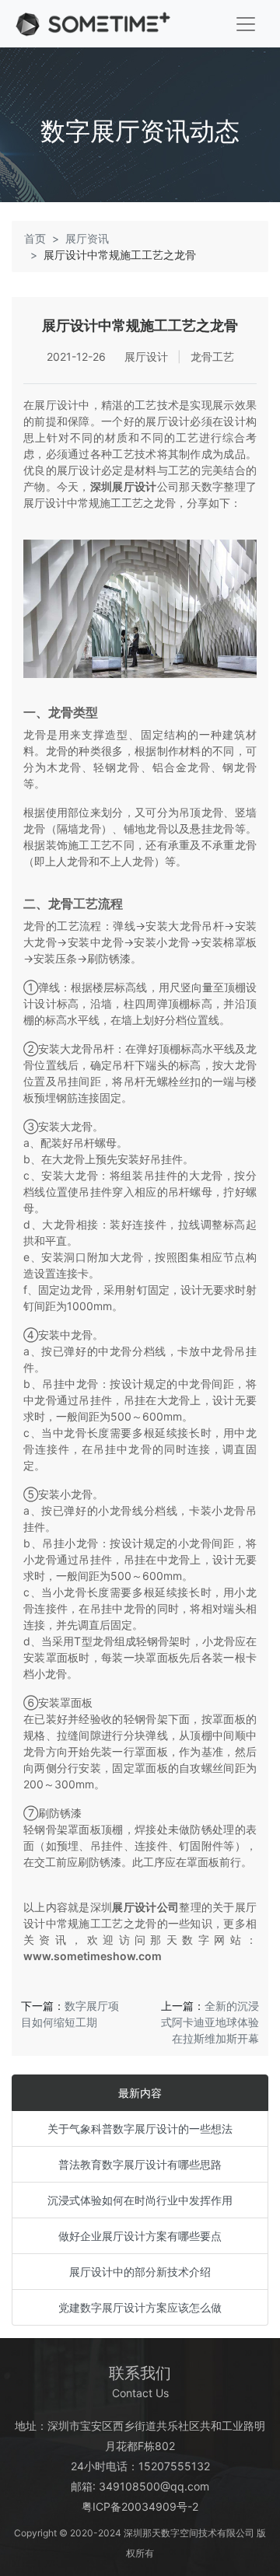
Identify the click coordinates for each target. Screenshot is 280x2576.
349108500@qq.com (154, 2486)
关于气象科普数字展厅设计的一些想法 (140, 2129)
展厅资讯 (87, 238)
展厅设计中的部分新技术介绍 (140, 2272)
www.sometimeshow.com (93, 1956)
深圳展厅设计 (124, 486)
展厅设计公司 (145, 1907)
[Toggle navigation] (246, 24)
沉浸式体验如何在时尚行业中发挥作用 (140, 2200)
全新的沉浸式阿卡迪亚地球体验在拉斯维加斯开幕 (210, 2022)
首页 (35, 238)
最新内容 (140, 2093)
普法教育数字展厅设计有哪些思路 (140, 2164)
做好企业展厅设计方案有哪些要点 (140, 2236)
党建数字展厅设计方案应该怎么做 (140, 2307)
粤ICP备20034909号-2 (140, 2506)
